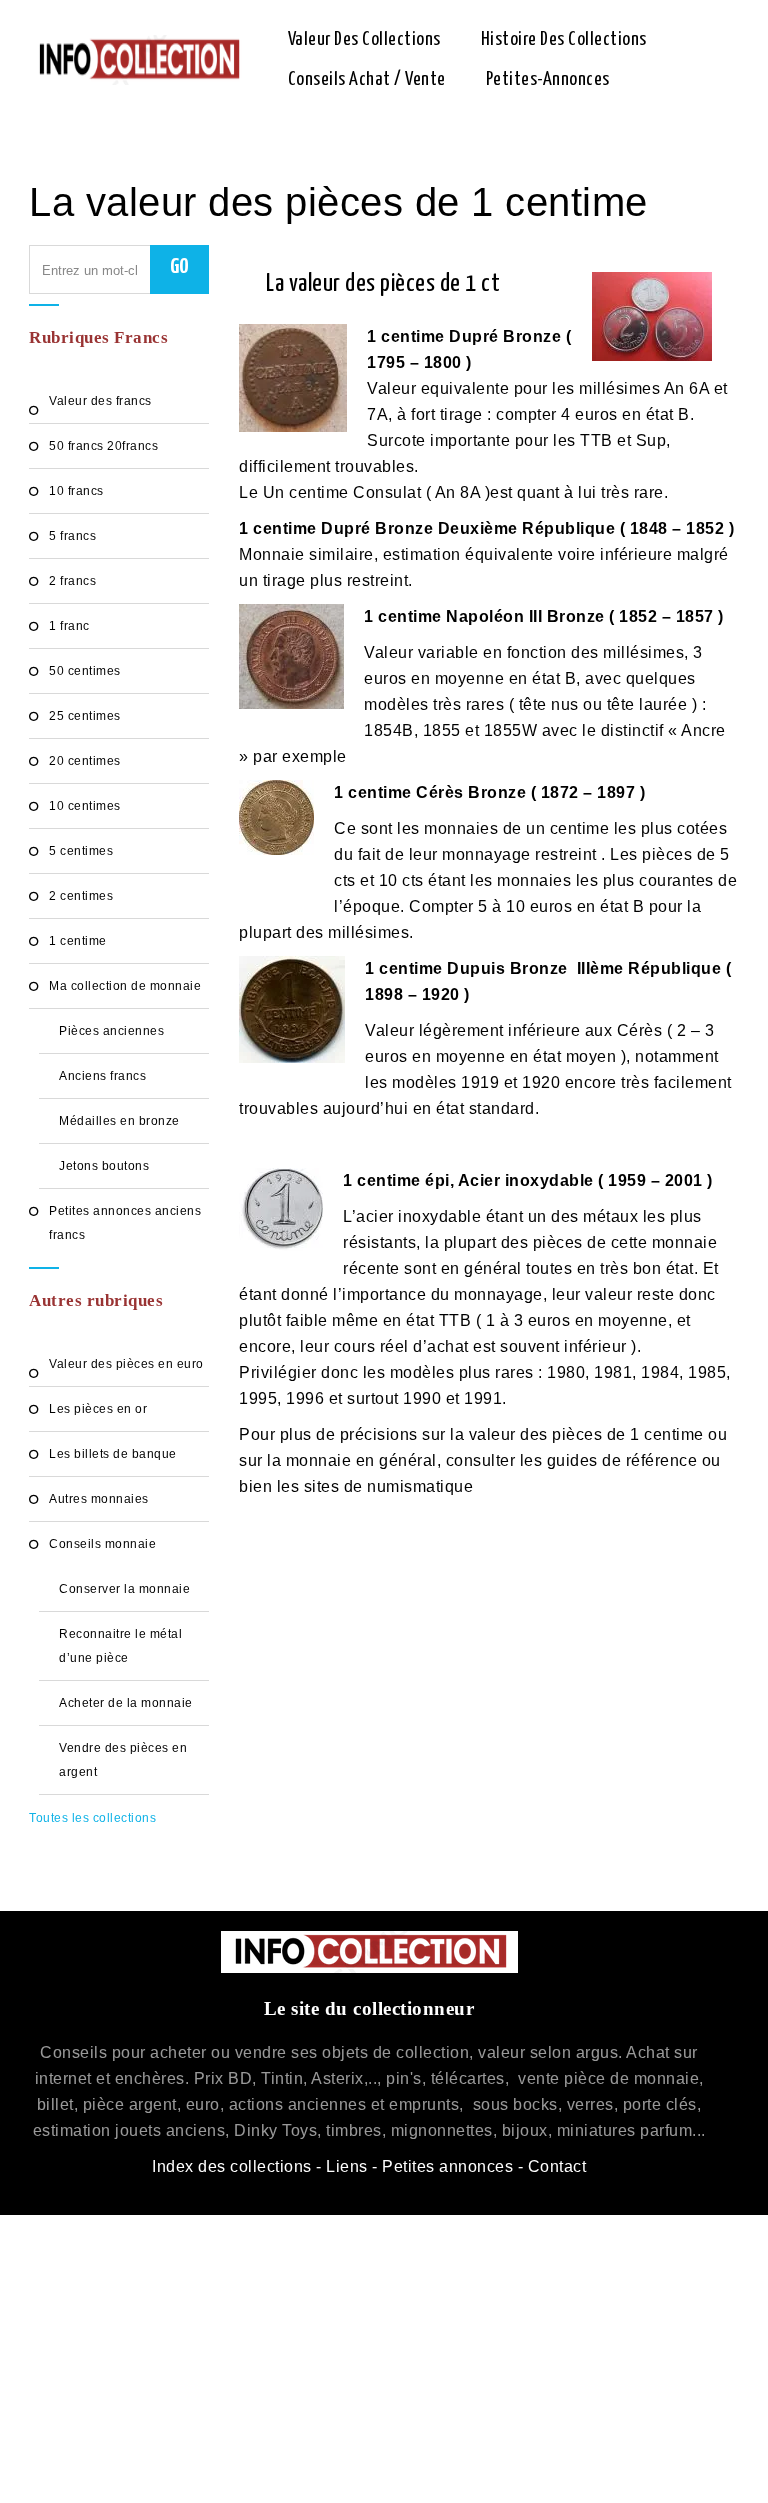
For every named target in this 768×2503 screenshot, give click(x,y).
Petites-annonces (548, 79)
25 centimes (85, 716)
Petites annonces (447, 2166)
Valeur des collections (364, 39)
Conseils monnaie (102, 1544)
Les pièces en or (98, 1409)
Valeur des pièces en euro (126, 1364)
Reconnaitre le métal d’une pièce (120, 1646)
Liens (347, 2166)
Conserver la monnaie (124, 1589)
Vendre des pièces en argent (123, 1760)
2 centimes (81, 896)
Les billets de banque (113, 1454)
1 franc (69, 626)
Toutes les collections (92, 1818)
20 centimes (85, 761)
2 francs (72, 581)
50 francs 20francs (103, 446)
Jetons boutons (104, 1166)
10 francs (76, 491)
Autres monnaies (99, 1499)
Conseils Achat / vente (367, 79)
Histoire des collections (564, 39)
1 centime (78, 941)
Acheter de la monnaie (126, 1703)
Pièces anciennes (111, 1031)
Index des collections (232, 2166)
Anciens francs (102, 1076)
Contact (557, 2166)
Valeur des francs (100, 401)
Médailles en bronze (119, 1121)
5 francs (72, 536)
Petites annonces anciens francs (125, 1223)
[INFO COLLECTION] (138, 60)
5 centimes (81, 851)
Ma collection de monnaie (125, 986)
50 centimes (85, 671)
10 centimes (85, 806)
